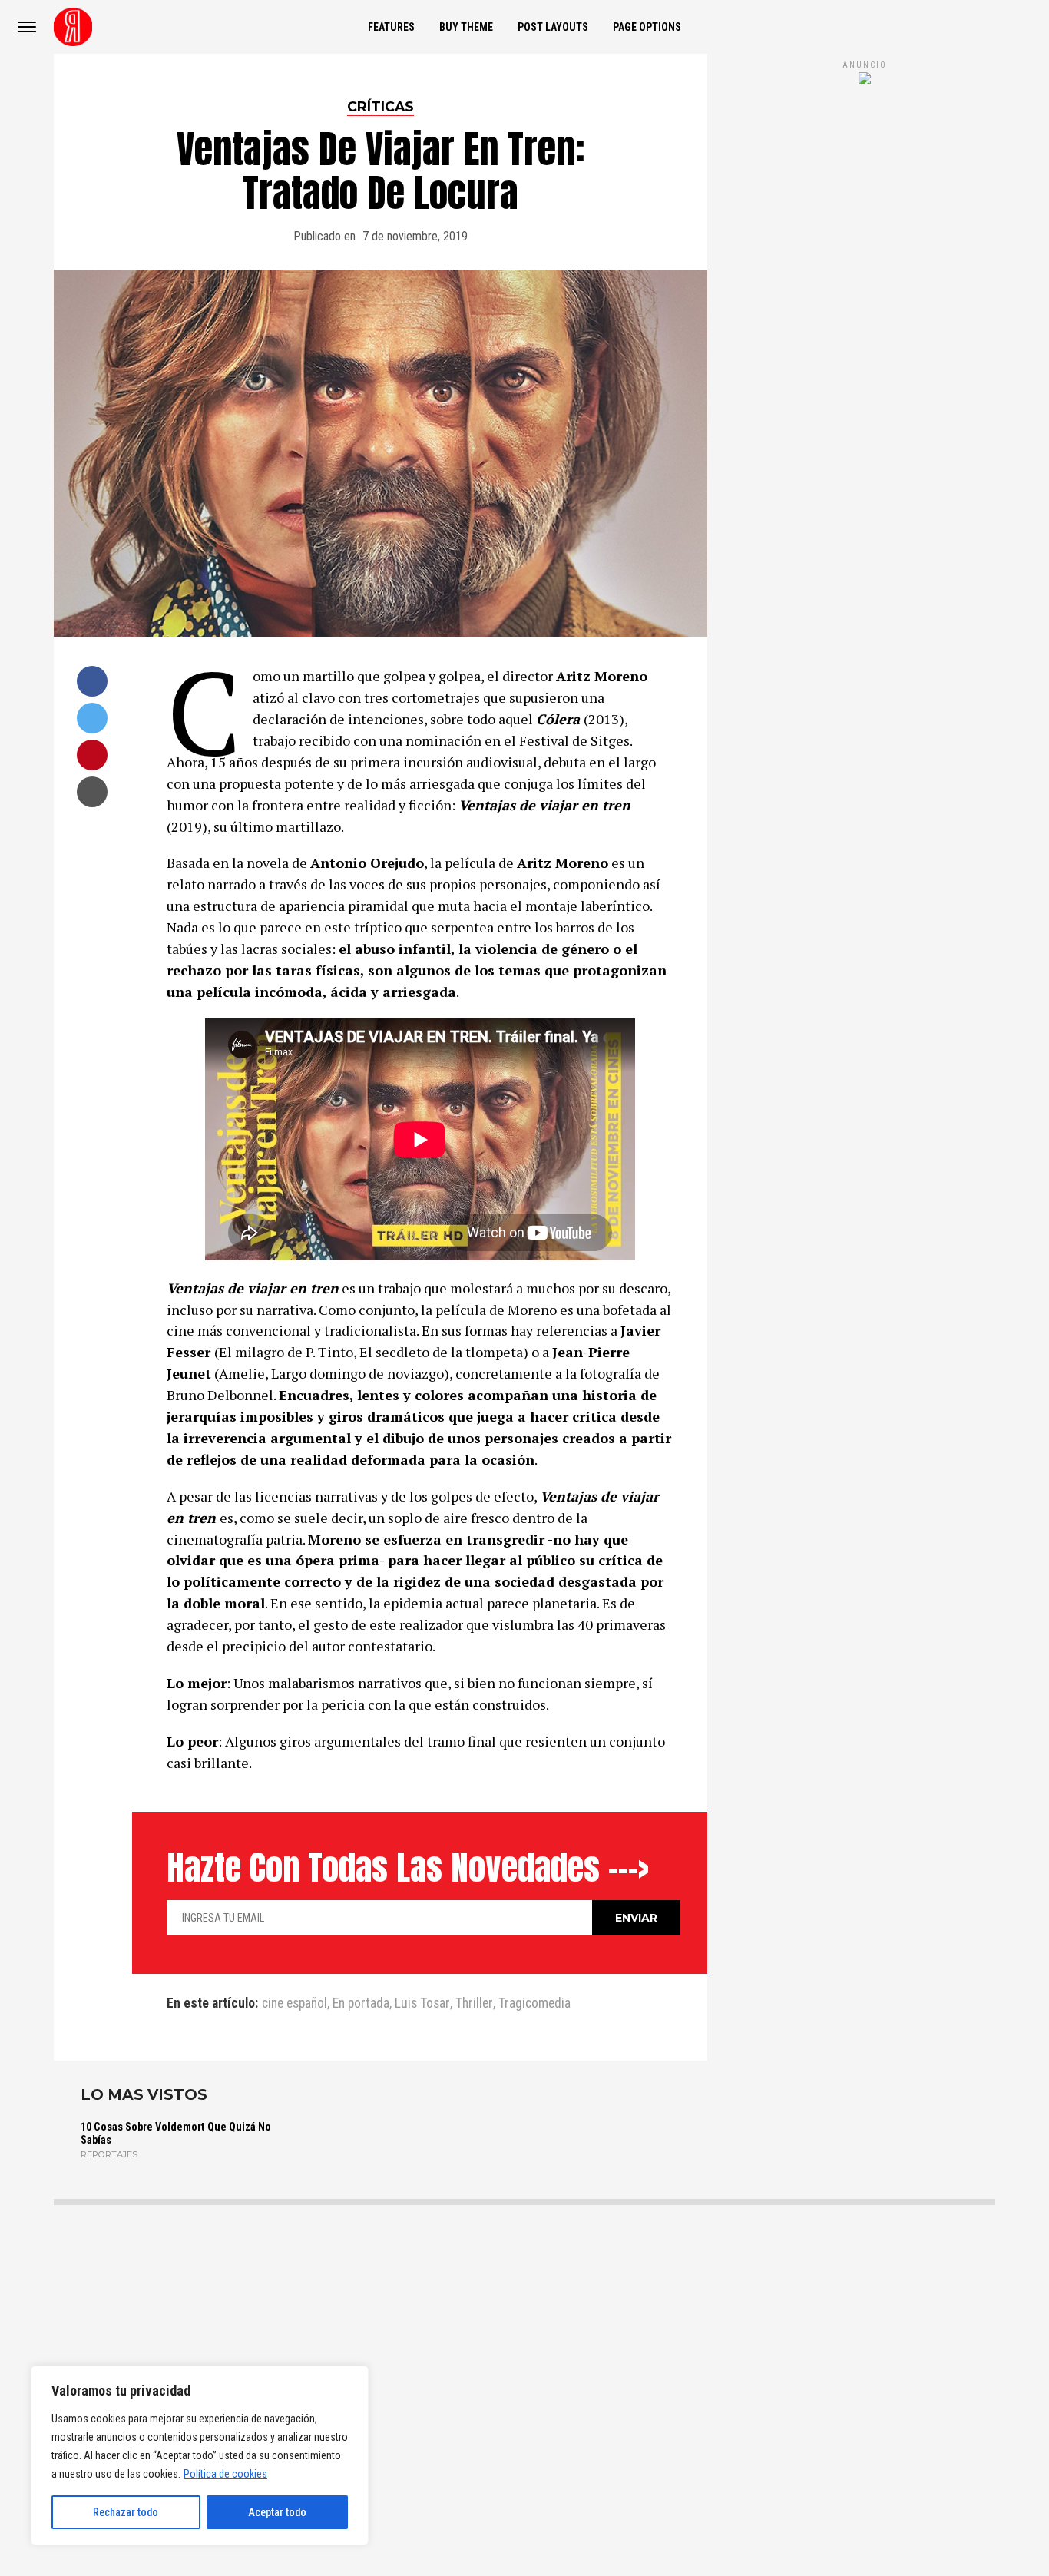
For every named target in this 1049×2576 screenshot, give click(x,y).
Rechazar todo (126, 2512)
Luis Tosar (422, 2004)
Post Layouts (553, 27)
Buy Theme (466, 27)
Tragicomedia (534, 2004)
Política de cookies (225, 2474)
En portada (361, 2004)
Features (391, 27)
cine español (295, 2004)
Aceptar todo (277, 2512)
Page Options (647, 27)
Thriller (474, 2004)
